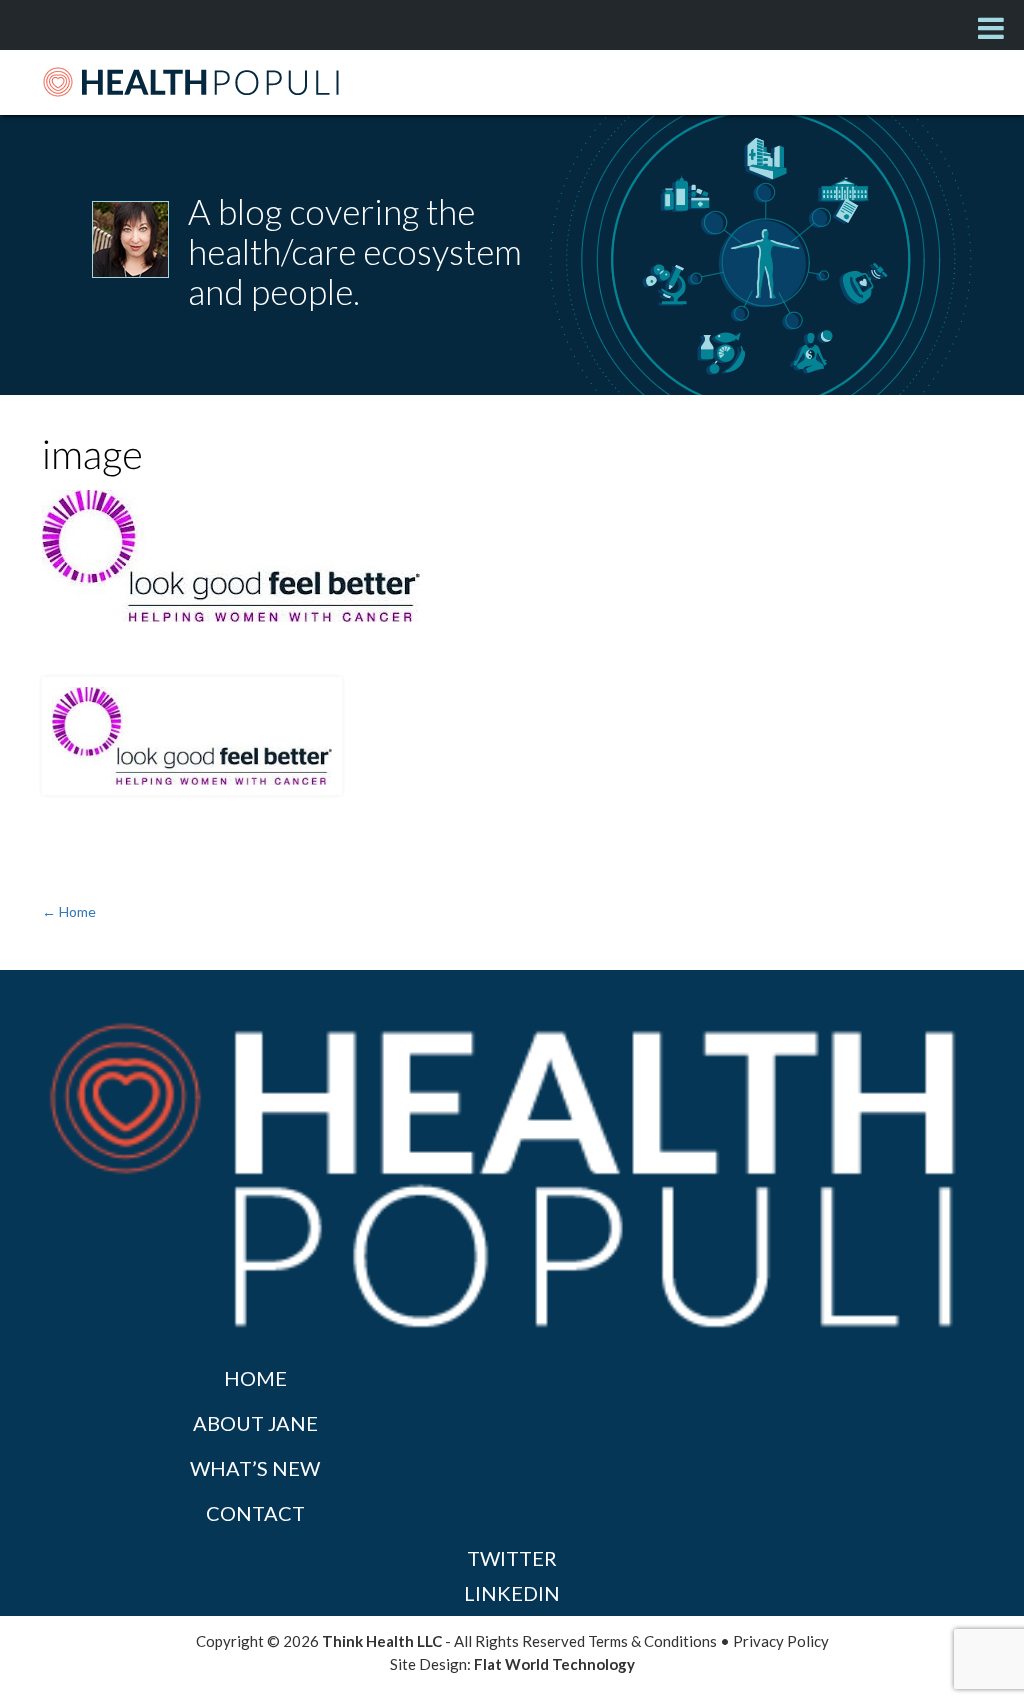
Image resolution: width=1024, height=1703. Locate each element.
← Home (69, 911)
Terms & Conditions (652, 1641)
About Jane (255, 1423)
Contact (255, 1513)
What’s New (255, 1468)
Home (255, 1378)
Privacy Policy (781, 1641)
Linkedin (512, 1593)
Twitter (512, 1558)
